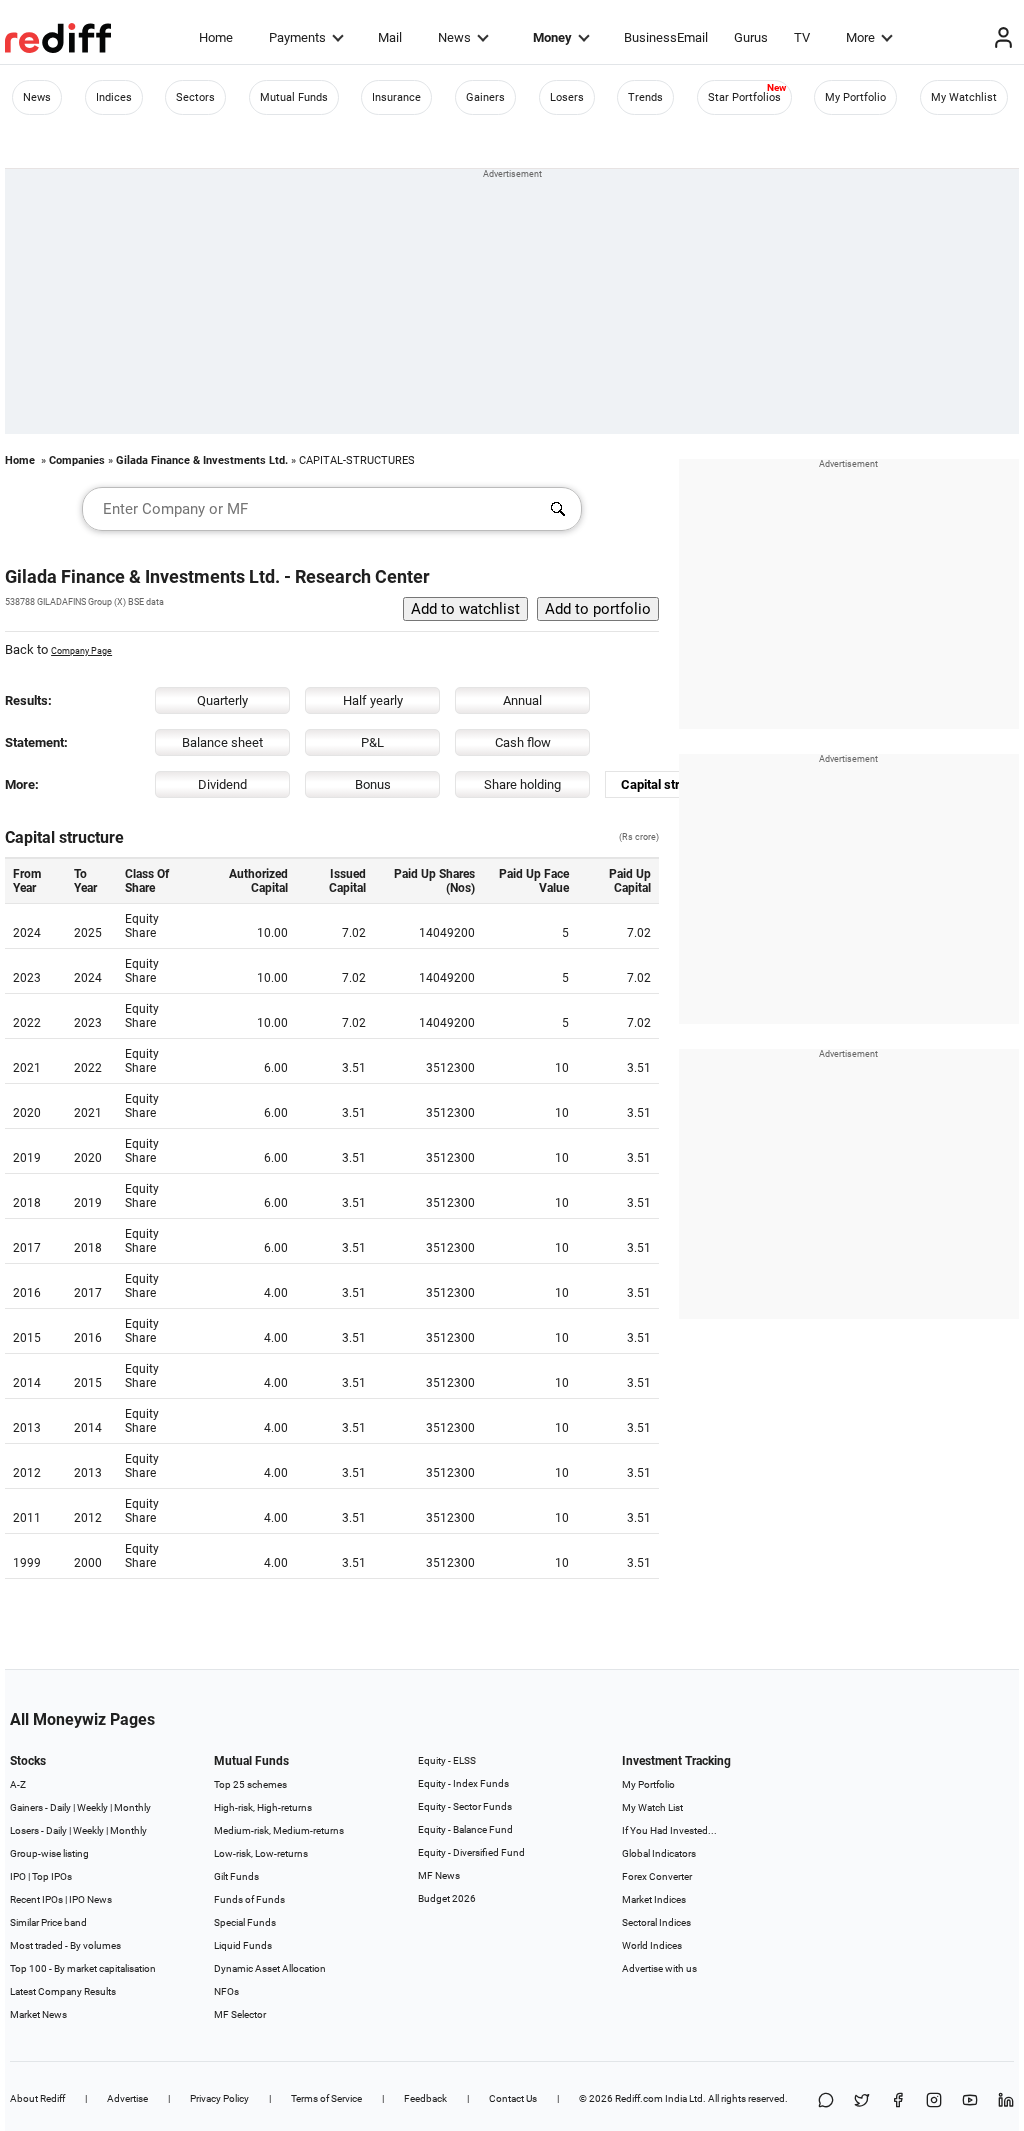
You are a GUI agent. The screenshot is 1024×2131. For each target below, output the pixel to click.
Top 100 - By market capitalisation (83, 1968)
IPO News (90, 1899)
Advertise (127, 2098)
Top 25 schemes (250, 1784)
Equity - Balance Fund (465, 1829)
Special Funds (245, 1922)
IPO (18, 1876)
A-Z (18, 1784)
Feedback (425, 2098)
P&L (372, 742)
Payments (297, 37)
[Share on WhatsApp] (826, 2101)
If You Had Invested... (669, 1830)
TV (802, 37)
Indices (114, 97)
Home (216, 37)
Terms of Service (326, 2098)
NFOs (226, 1991)
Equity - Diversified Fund (471, 1852)
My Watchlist (964, 97)
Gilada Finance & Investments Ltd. (202, 460)
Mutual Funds (294, 97)
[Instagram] (934, 2101)
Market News (38, 2014)
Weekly (92, 1807)
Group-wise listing (49, 1853)
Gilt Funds (236, 1876)
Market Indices (654, 1899)
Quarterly (222, 700)
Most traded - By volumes (65, 1945)
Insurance (396, 97)
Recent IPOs (36, 1899)
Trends (645, 97)
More (860, 37)
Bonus (373, 784)
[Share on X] (862, 2101)
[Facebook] (898, 2101)
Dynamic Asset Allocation (270, 1968)
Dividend (222, 784)
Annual (522, 700)
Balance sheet (222, 742)
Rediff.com (639, 2098)
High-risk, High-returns (263, 1807)
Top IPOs (52, 1876)
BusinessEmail (666, 37)
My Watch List (652, 1807)
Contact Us (513, 2098)
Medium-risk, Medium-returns (279, 1830)
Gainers (485, 97)
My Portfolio (855, 97)
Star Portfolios (744, 97)
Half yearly (373, 700)
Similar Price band (48, 1922)
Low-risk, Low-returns (261, 1853)
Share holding (522, 784)
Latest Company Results (63, 1991)
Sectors (195, 97)
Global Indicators (659, 1853)
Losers (567, 97)
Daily (60, 1807)
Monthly (132, 1807)
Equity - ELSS (447, 1760)
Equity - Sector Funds (465, 1806)
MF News (439, 1875)
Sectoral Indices (656, 1922)
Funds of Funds (249, 1899)
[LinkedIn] (1006, 2101)
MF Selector (240, 2014)
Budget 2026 (447, 1898)
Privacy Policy (219, 2098)
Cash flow (523, 742)
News (454, 37)
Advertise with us (659, 1968)
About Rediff (37, 2098)
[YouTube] (970, 2101)
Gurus (751, 37)
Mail (390, 37)
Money (552, 37)
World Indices (652, 1945)
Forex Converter (657, 1876)
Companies (77, 460)
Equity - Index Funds (463, 1783)
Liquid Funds (243, 1945)
